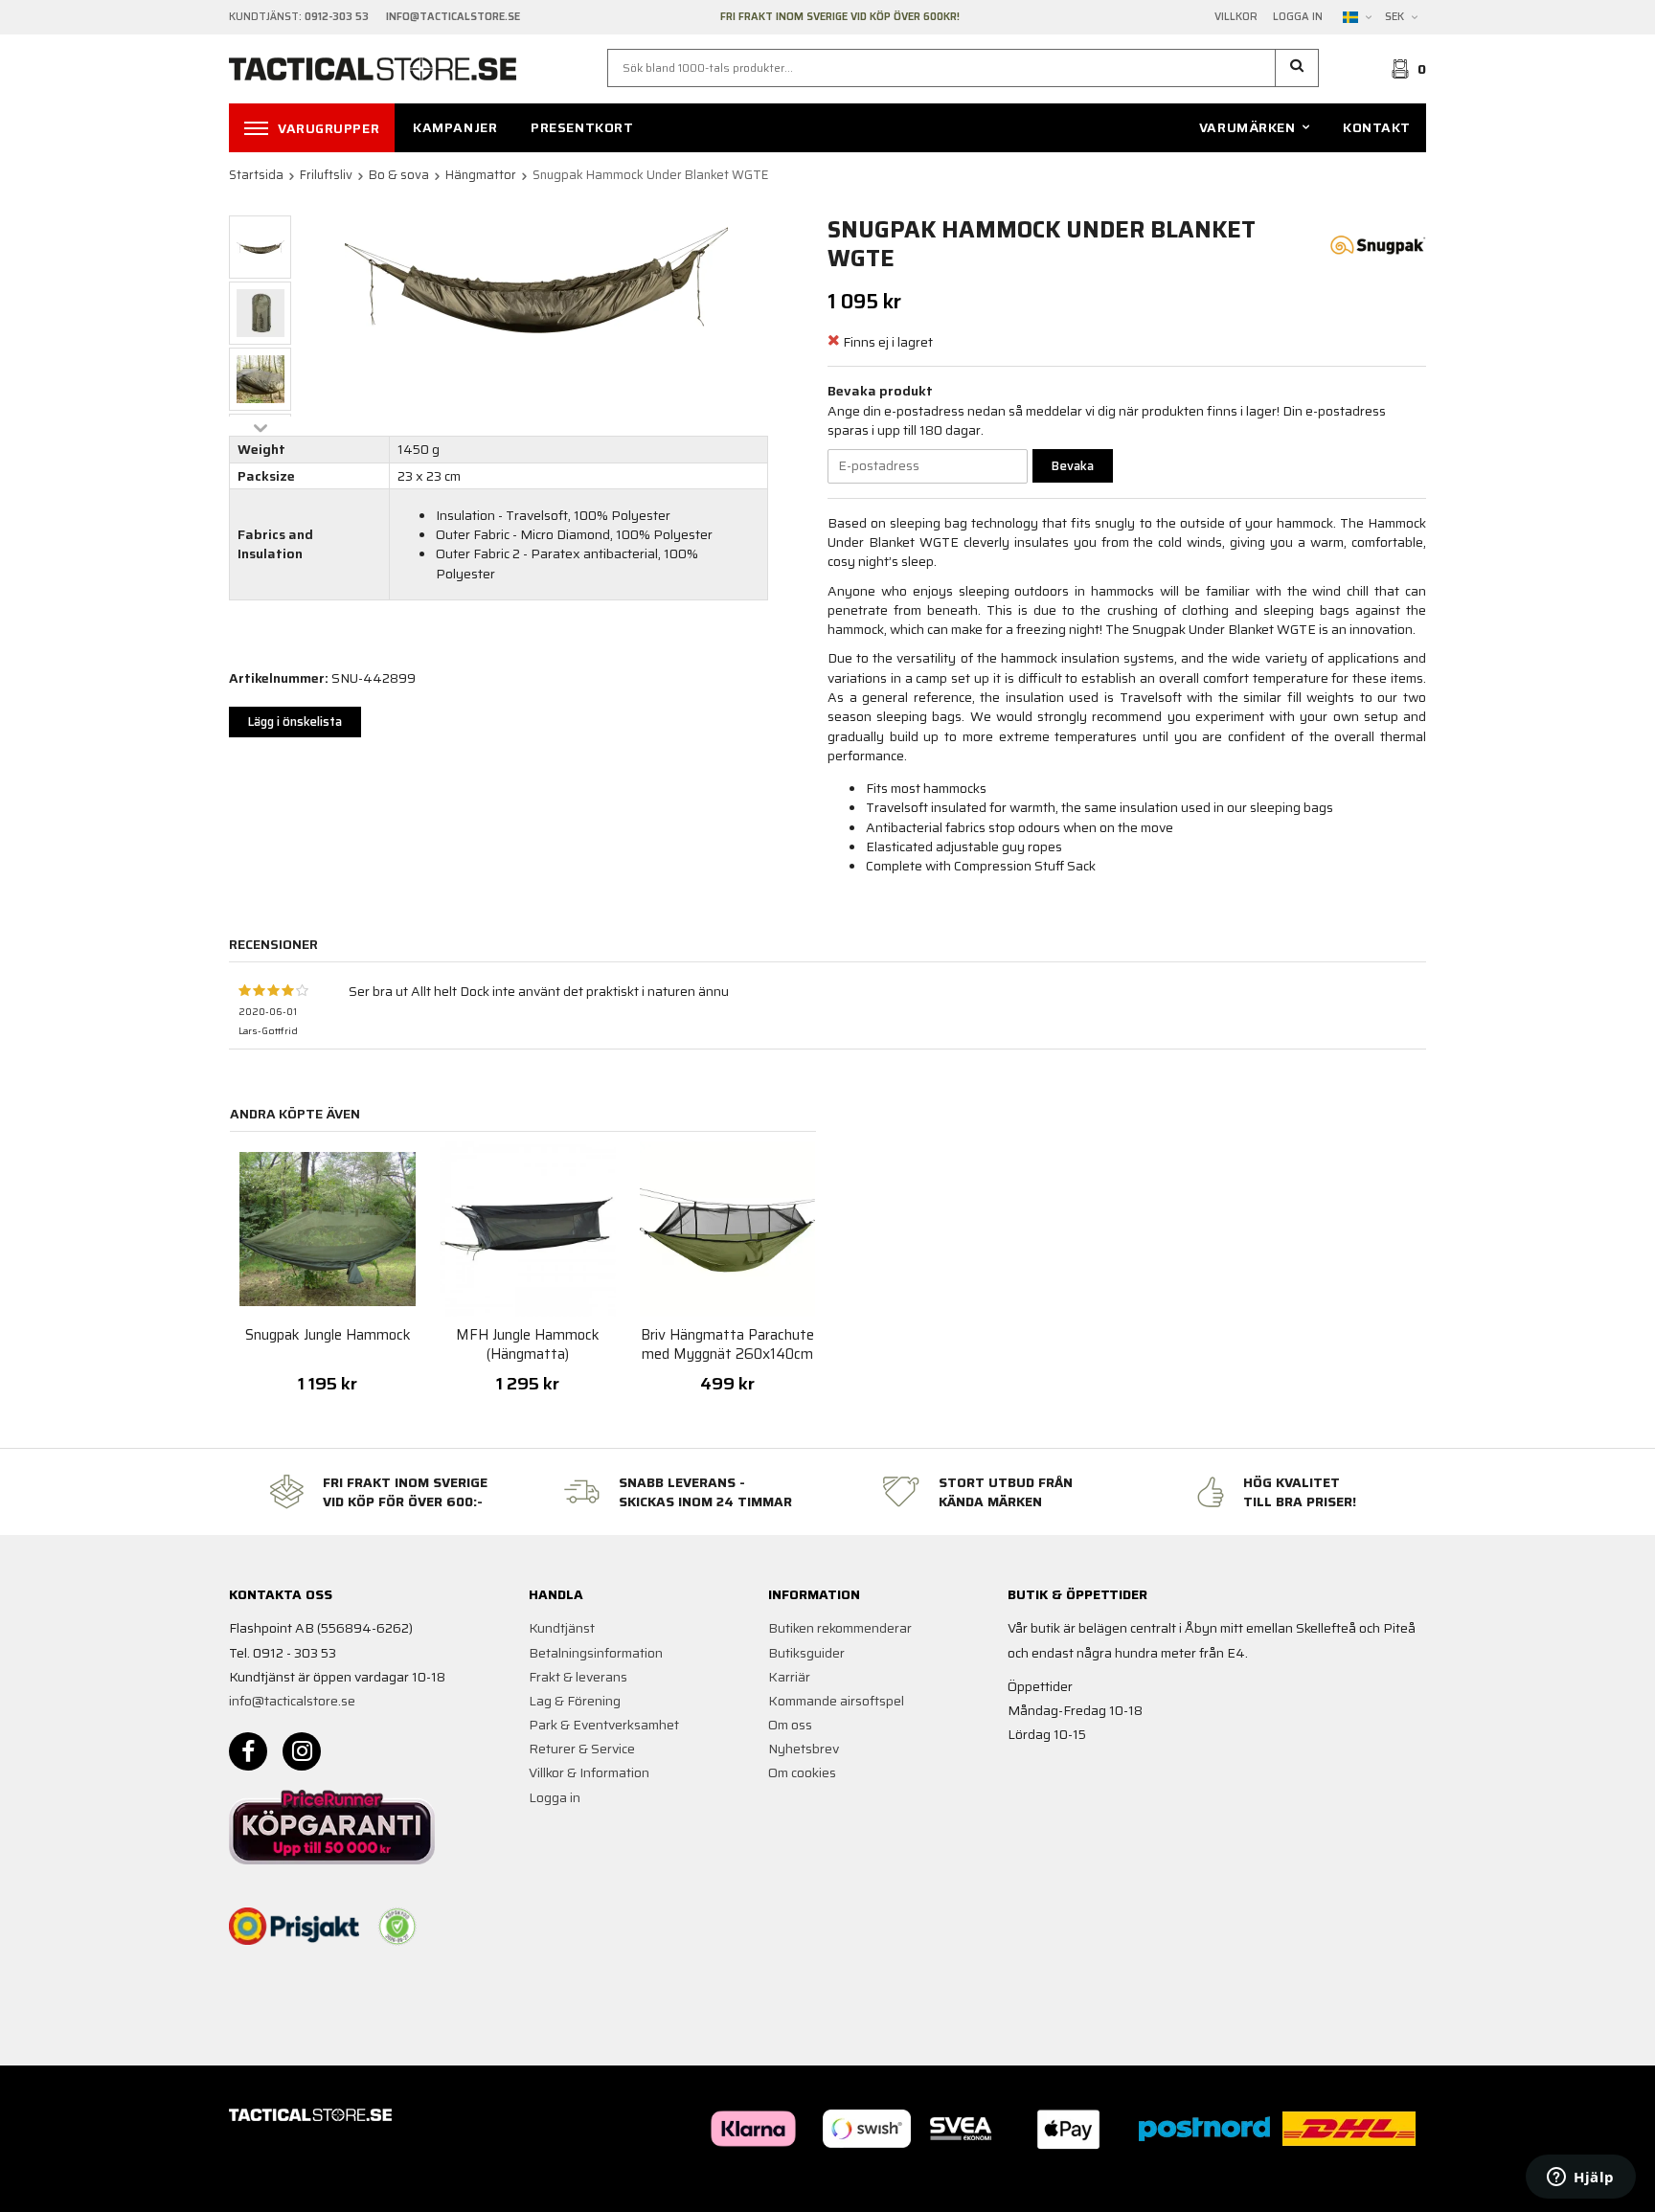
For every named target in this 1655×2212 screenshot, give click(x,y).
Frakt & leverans (578, 1677)
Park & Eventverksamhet (604, 1725)
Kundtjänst (562, 1628)
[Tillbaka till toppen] (1400, 2186)
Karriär (789, 1677)
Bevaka (1073, 466)
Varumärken (1247, 127)
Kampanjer (455, 127)
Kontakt (1377, 127)
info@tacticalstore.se (292, 1701)
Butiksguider (806, 1653)
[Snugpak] (1378, 243)
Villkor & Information (589, 1772)
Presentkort (582, 127)
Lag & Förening (575, 1701)
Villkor (1236, 17)
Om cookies (802, 1772)
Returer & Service (582, 1749)
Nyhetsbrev (804, 1749)
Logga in (1298, 17)
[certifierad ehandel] (397, 1927)
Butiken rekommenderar (840, 1628)
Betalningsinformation (596, 1653)
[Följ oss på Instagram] (302, 1751)
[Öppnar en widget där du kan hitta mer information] (1581, 2178)
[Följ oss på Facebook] (248, 1751)
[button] (1297, 68)
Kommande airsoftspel (836, 1701)
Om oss (790, 1725)
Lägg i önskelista (295, 722)
